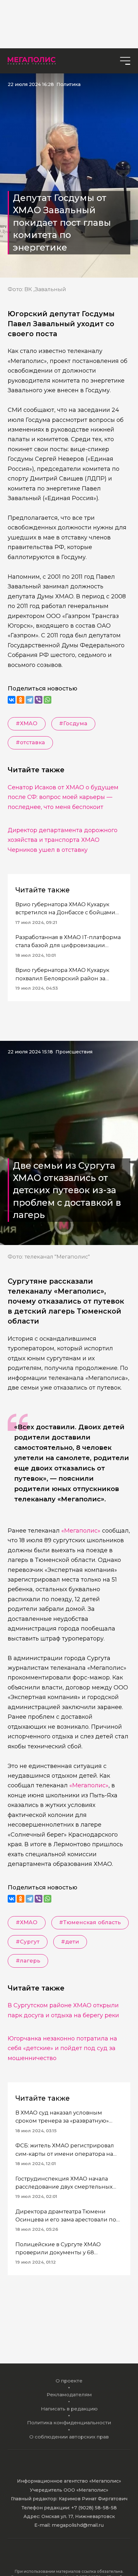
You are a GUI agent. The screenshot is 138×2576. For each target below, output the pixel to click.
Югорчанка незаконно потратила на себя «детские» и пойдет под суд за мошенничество (62, 2048)
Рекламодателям (69, 2395)
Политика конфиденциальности (69, 2423)
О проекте (69, 2381)
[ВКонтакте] (12, 700)
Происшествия (74, 1052)
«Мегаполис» (81, 1530)
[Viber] (39, 700)
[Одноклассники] (21, 700)
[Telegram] (30, 700)
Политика (69, 84)
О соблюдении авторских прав (69, 2437)
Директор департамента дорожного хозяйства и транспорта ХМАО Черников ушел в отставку (63, 840)
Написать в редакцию (69, 2409)
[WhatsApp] (47, 700)
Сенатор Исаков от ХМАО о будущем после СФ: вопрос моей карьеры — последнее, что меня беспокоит (63, 797)
